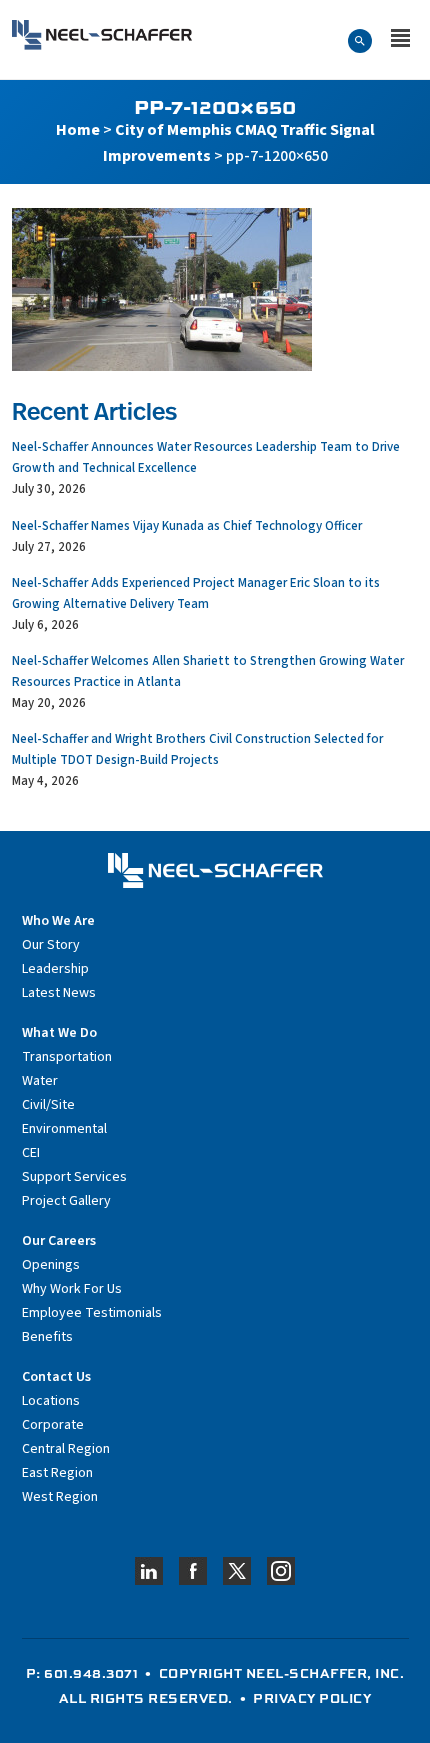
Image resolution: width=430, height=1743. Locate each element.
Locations (51, 1401)
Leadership (55, 969)
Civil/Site (48, 1105)
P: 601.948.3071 (82, 1673)
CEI (31, 1153)
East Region (57, 1473)
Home (78, 130)
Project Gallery (66, 1201)
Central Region (66, 1449)
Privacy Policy (312, 1698)
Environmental (64, 1129)
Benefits (47, 1337)
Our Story (51, 945)
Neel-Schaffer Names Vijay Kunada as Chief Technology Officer (187, 526)
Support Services (74, 1177)
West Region (60, 1497)
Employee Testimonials (92, 1313)
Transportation (67, 1057)
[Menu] (400, 40)
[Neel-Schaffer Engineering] (102, 35)
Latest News (59, 993)
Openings (51, 1265)
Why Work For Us (72, 1289)
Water (40, 1081)
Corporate (53, 1425)
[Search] (360, 40)
